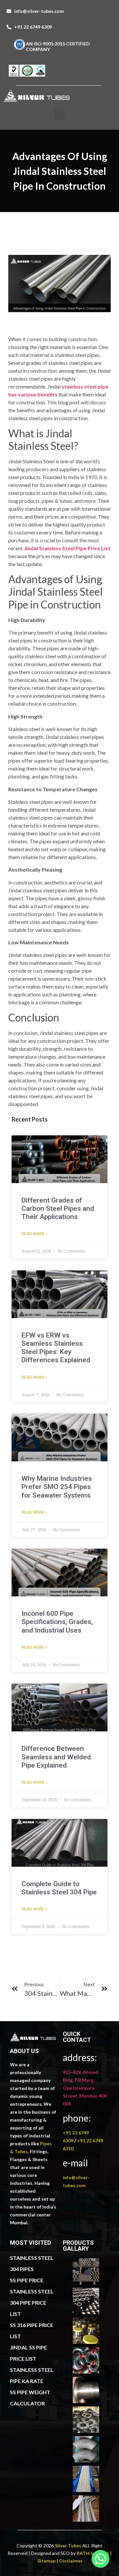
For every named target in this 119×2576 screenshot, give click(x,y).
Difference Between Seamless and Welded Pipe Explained (56, 1757)
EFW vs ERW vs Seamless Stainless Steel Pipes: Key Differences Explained (56, 1348)
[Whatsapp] (100, 2559)
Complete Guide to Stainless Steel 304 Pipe (59, 1888)
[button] (60, 114)
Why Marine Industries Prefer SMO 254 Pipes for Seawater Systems (57, 1487)
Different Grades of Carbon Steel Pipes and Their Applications (58, 1208)
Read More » (34, 1234)
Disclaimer (71, 2561)
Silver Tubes (68, 2546)
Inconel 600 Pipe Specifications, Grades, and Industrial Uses (57, 1622)
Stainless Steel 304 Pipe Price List (32, 2303)
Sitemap (46, 2561)
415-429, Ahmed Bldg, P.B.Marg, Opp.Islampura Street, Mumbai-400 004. (85, 2088)
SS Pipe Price (27, 2280)
